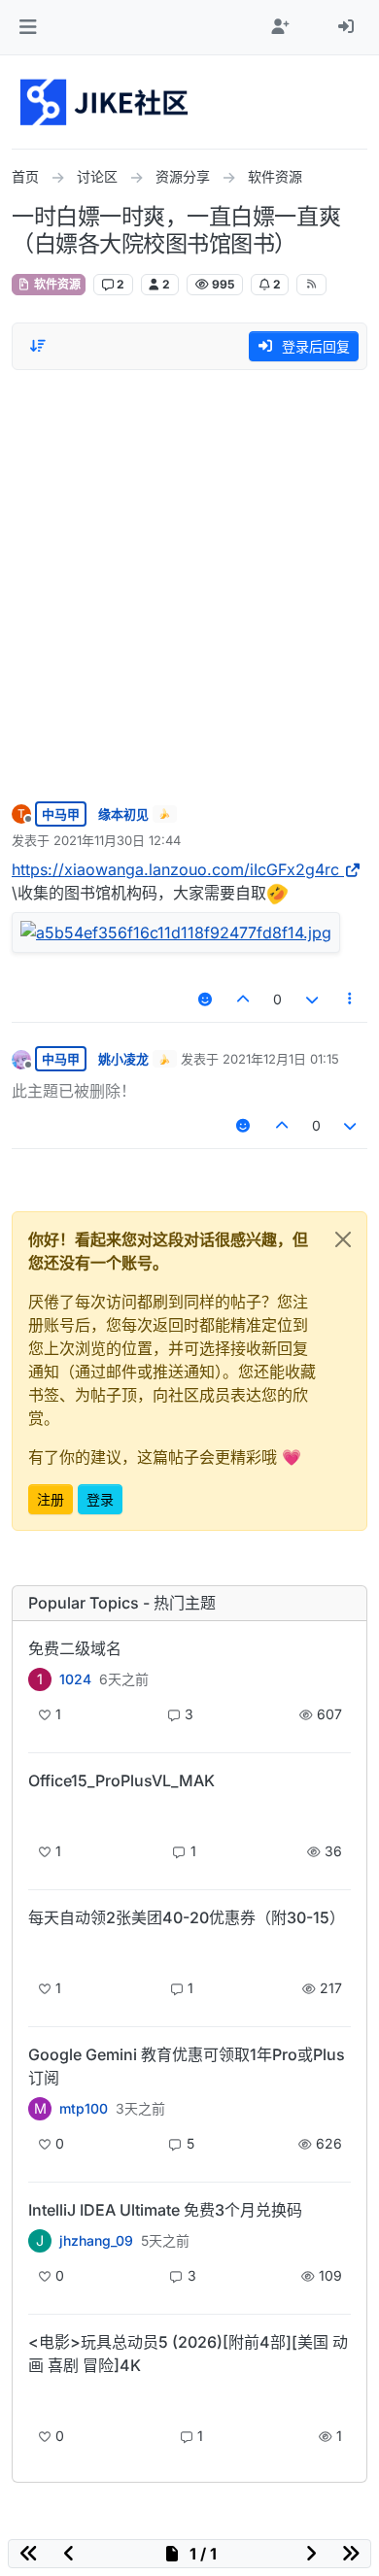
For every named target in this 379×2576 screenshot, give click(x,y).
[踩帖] (312, 999)
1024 (75, 1679)
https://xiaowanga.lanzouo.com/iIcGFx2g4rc (175, 869)
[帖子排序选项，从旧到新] (38, 346)
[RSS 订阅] (311, 285)
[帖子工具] (351, 999)
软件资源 (56, 284)
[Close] (343, 1239)
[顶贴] (244, 999)
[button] (28, 27)
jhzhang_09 (96, 2241)
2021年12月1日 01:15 (281, 1059)
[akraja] (40, 1814)
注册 (51, 1499)
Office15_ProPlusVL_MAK (121, 1780)
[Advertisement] (189, 581)
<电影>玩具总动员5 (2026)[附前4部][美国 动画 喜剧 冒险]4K (188, 2354)
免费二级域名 (75, 1648)
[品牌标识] (105, 102)
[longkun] (40, 1951)
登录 (100, 1499)
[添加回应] (205, 999)
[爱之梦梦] (40, 2399)
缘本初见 (123, 814)
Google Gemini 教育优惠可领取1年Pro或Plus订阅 (187, 2066)
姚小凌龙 (123, 1059)
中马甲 (61, 814)
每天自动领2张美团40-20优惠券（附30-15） (187, 1917)
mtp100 (84, 2109)
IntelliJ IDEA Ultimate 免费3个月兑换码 (165, 2210)
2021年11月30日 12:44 (117, 840)
